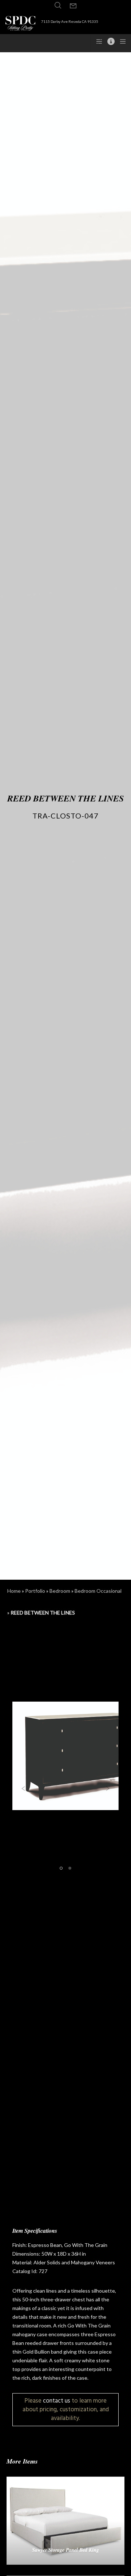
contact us (57, 2401)
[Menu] (121, 41)
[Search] (58, 5)
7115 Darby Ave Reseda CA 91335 (70, 21)
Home (14, 1591)
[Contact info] (109, 41)
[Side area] (97, 41)
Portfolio (35, 1591)
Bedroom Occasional (98, 1591)
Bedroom (60, 1591)
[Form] (73, 6)
